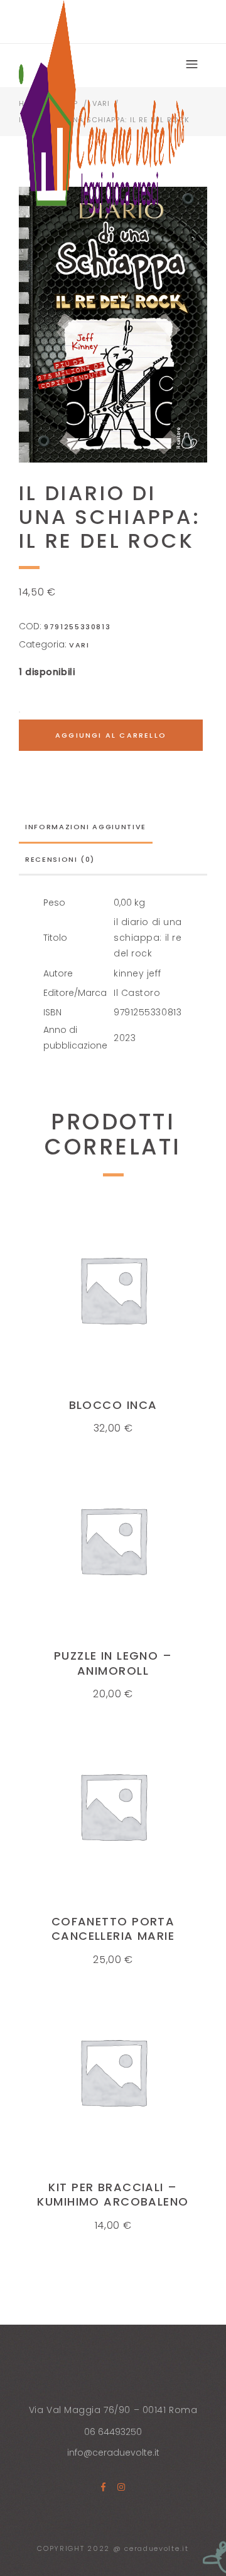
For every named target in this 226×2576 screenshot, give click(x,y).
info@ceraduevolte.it (113, 2453)
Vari (79, 645)
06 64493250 (113, 2432)
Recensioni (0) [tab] (60, 859)
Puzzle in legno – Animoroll (113, 1663)
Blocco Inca (113, 1405)
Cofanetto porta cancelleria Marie (113, 1929)
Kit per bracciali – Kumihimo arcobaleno (113, 2194)
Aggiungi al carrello (111, 735)
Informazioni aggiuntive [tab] (86, 827)
